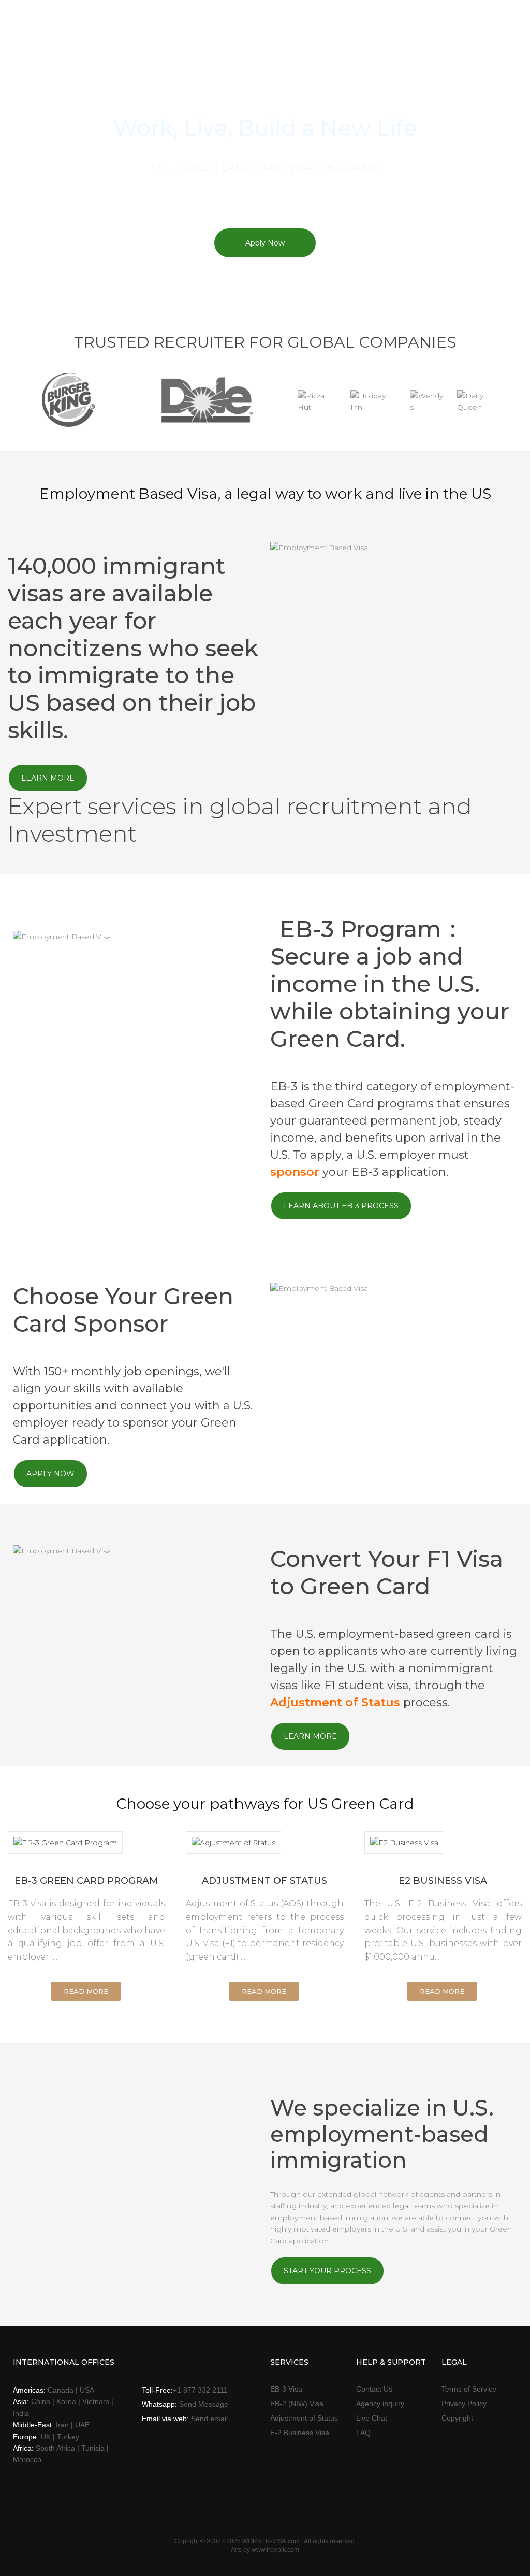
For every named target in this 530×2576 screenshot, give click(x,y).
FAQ (363, 2433)
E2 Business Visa (443, 1881)
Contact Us (374, 2389)
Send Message (204, 2404)
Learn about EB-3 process (341, 1206)
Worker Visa (79, 27)
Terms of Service (469, 2389)
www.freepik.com (275, 2550)
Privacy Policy (464, 2404)
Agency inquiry (380, 2404)
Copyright (457, 2418)
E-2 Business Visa (300, 2433)
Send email (209, 2419)
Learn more (48, 778)
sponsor (295, 1172)
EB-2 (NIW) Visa (297, 2404)
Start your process (327, 2271)
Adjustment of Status (335, 1702)
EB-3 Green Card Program (86, 1881)
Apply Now (265, 243)
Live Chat (372, 2418)
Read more (86, 1991)
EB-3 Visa (286, 2389)
